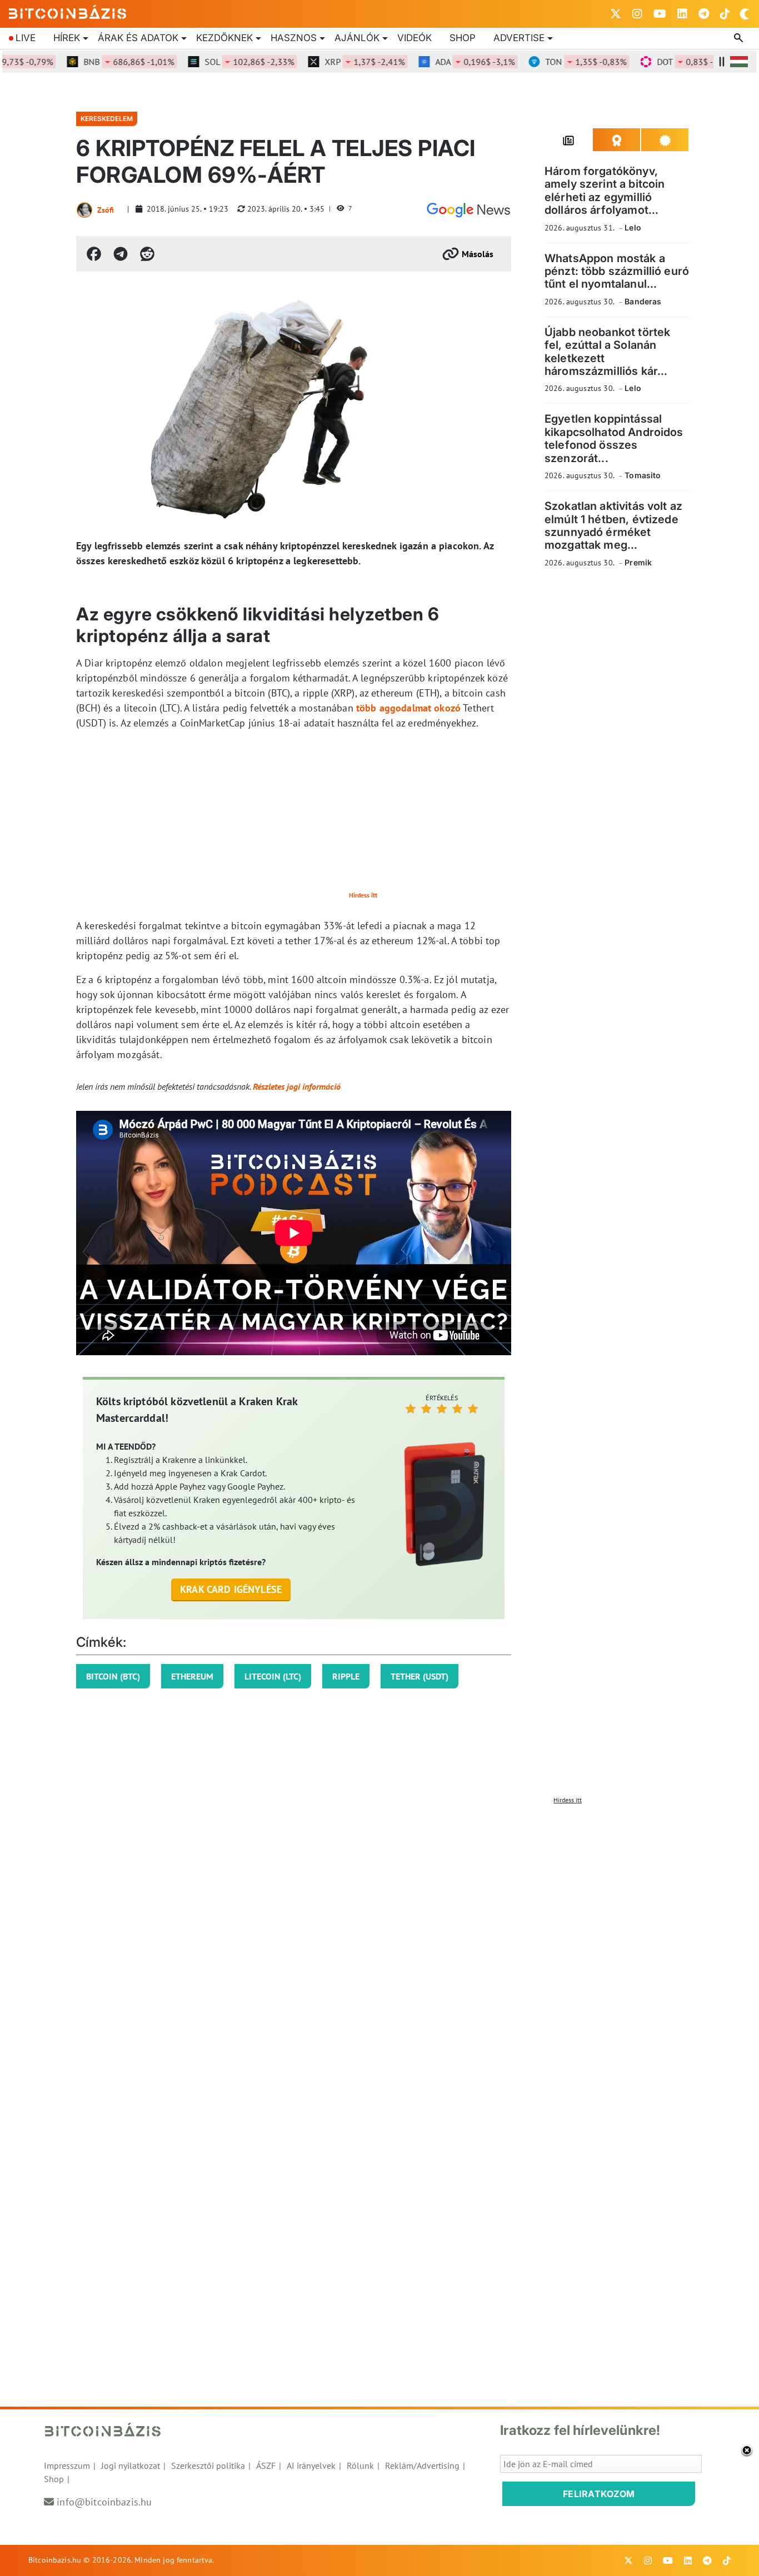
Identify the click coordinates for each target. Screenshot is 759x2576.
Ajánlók (357, 38)
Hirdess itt (363, 895)
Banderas (643, 301)
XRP (339, 62)
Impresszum (67, 2465)
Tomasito (643, 475)
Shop (463, 38)
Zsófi (106, 210)
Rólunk (360, 2465)
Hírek (67, 38)
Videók (415, 38)
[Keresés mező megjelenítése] (740, 38)
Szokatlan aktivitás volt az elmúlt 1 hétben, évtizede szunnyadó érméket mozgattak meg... (613, 525)
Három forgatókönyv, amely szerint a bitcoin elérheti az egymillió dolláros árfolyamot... (605, 191)
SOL (224, 62)
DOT (672, 62)
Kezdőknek (224, 38)
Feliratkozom (599, 2494)
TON (561, 62)
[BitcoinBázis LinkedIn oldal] (682, 14)
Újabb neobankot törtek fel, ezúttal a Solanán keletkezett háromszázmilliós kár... (607, 352)
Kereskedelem (107, 119)
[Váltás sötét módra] (745, 14)
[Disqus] (379, 1948)
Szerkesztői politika (208, 2465)
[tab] (569, 140)
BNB (104, 62)
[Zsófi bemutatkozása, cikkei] (84, 210)
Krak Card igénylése (231, 1589)
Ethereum (192, 1676)
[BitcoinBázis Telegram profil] (704, 14)
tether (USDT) (420, 1676)
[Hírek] (468, 210)
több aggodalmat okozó (408, 708)
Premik (638, 562)
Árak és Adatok (138, 38)
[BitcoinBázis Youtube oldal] (660, 14)
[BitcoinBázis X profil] (616, 14)
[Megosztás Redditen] (147, 254)
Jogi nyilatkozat (131, 2465)
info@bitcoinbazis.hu (104, 2502)
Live (26, 38)
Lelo (633, 227)
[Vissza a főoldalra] (68, 12)
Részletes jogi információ (297, 1086)
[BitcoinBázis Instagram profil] (637, 14)
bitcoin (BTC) (113, 1676)
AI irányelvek (311, 2465)
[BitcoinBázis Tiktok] (725, 14)
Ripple (346, 1676)
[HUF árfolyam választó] (739, 62)
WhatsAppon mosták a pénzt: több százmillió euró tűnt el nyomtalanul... (617, 271)
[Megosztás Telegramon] (121, 254)
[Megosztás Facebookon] (94, 254)
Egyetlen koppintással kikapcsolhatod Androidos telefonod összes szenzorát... (614, 438)
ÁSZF (266, 2465)
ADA (450, 62)
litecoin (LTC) (273, 1676)
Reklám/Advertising (422, 2465)
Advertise (519, 38)
